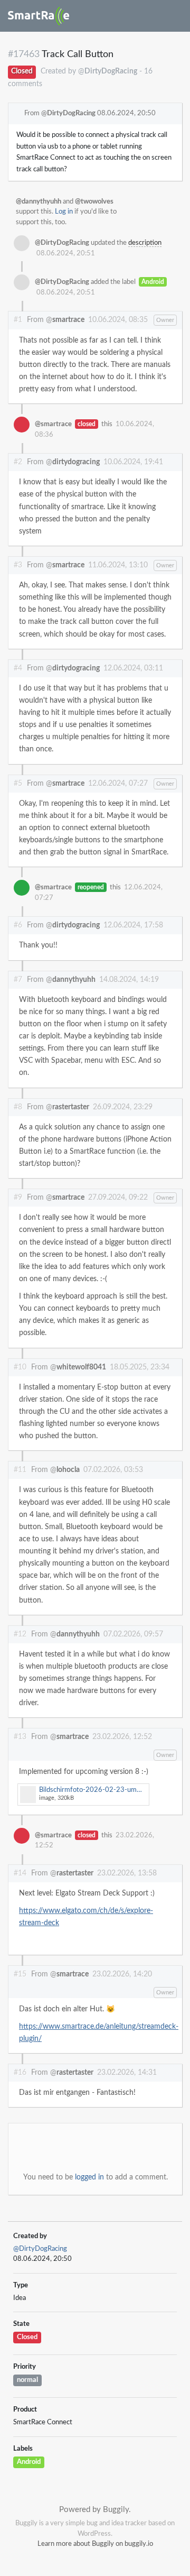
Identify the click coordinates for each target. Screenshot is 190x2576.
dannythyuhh (74, 980)
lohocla (68, 1470)
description (145, 243)
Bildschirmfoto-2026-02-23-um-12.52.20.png (94, 1794)
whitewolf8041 (81, 1367)
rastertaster (71, 1107)
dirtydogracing (76, 462)
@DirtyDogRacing (40, 2249)
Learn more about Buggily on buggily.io (95, 2544)
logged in (89, 2177)
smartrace (68, 320)
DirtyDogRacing (71, 113)
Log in (64, 212)
